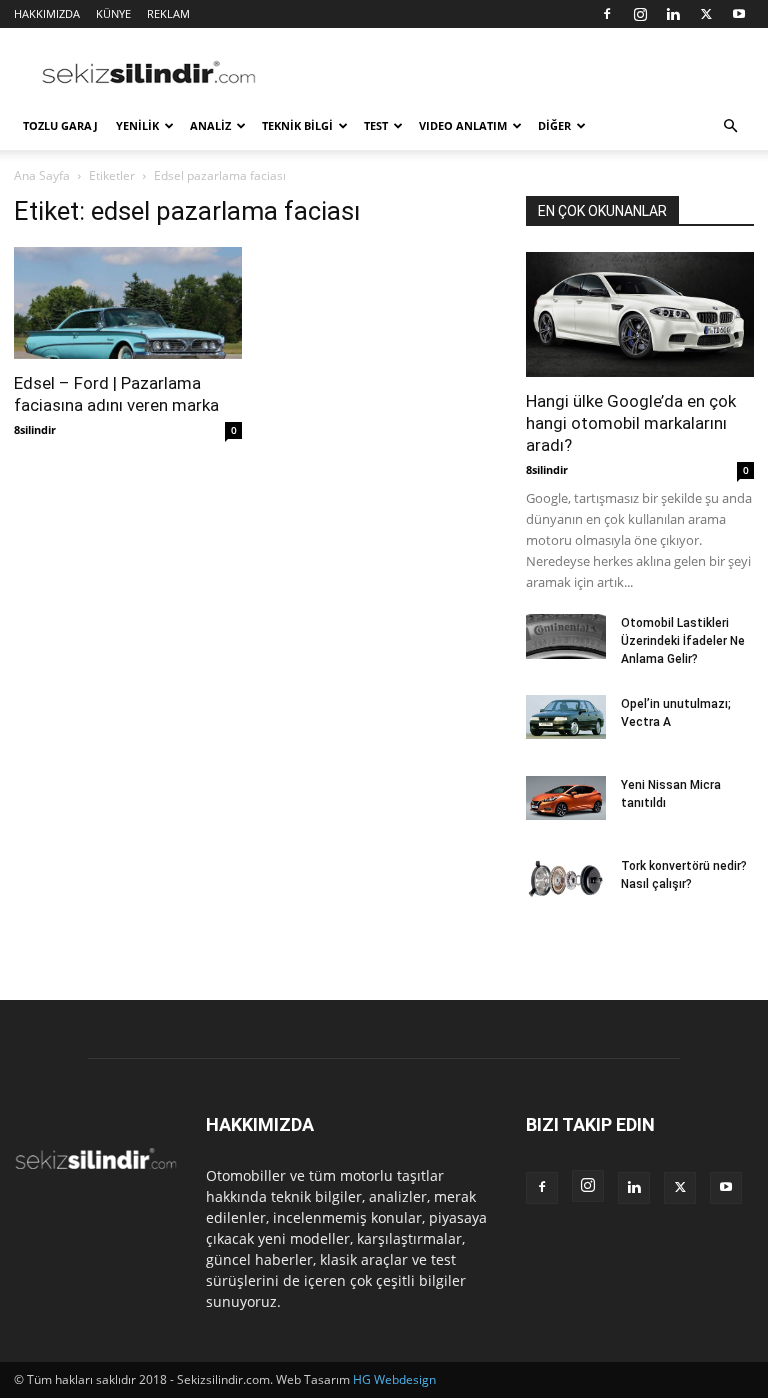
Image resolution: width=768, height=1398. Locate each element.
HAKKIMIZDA (47, 13)
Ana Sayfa (42, 175)
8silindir (35, 429)
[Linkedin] (673, 14)
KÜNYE (113, 13)
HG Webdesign (394, 1379)
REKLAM (168, 13)
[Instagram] (640, 14)
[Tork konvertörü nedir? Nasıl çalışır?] (566, 879)
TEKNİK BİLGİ (297, 125)
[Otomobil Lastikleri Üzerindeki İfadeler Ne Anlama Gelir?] (566, 636)
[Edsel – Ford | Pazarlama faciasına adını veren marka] (128, 303)
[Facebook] (607, 14)
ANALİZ (210, 125)
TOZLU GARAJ (60, 125)
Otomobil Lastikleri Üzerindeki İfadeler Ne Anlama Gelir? (683, 641)
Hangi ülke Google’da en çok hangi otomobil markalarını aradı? (631, 423)
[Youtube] (739, 14)
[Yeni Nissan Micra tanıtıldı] (566, 798)
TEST (376, 125)
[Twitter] (706, 14)
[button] (730, 126)
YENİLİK (137, 125)
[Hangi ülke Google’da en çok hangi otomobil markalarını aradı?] (640, 314)
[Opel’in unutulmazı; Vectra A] (566, 717)
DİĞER (554, 125)
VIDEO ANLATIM (463, 125)
